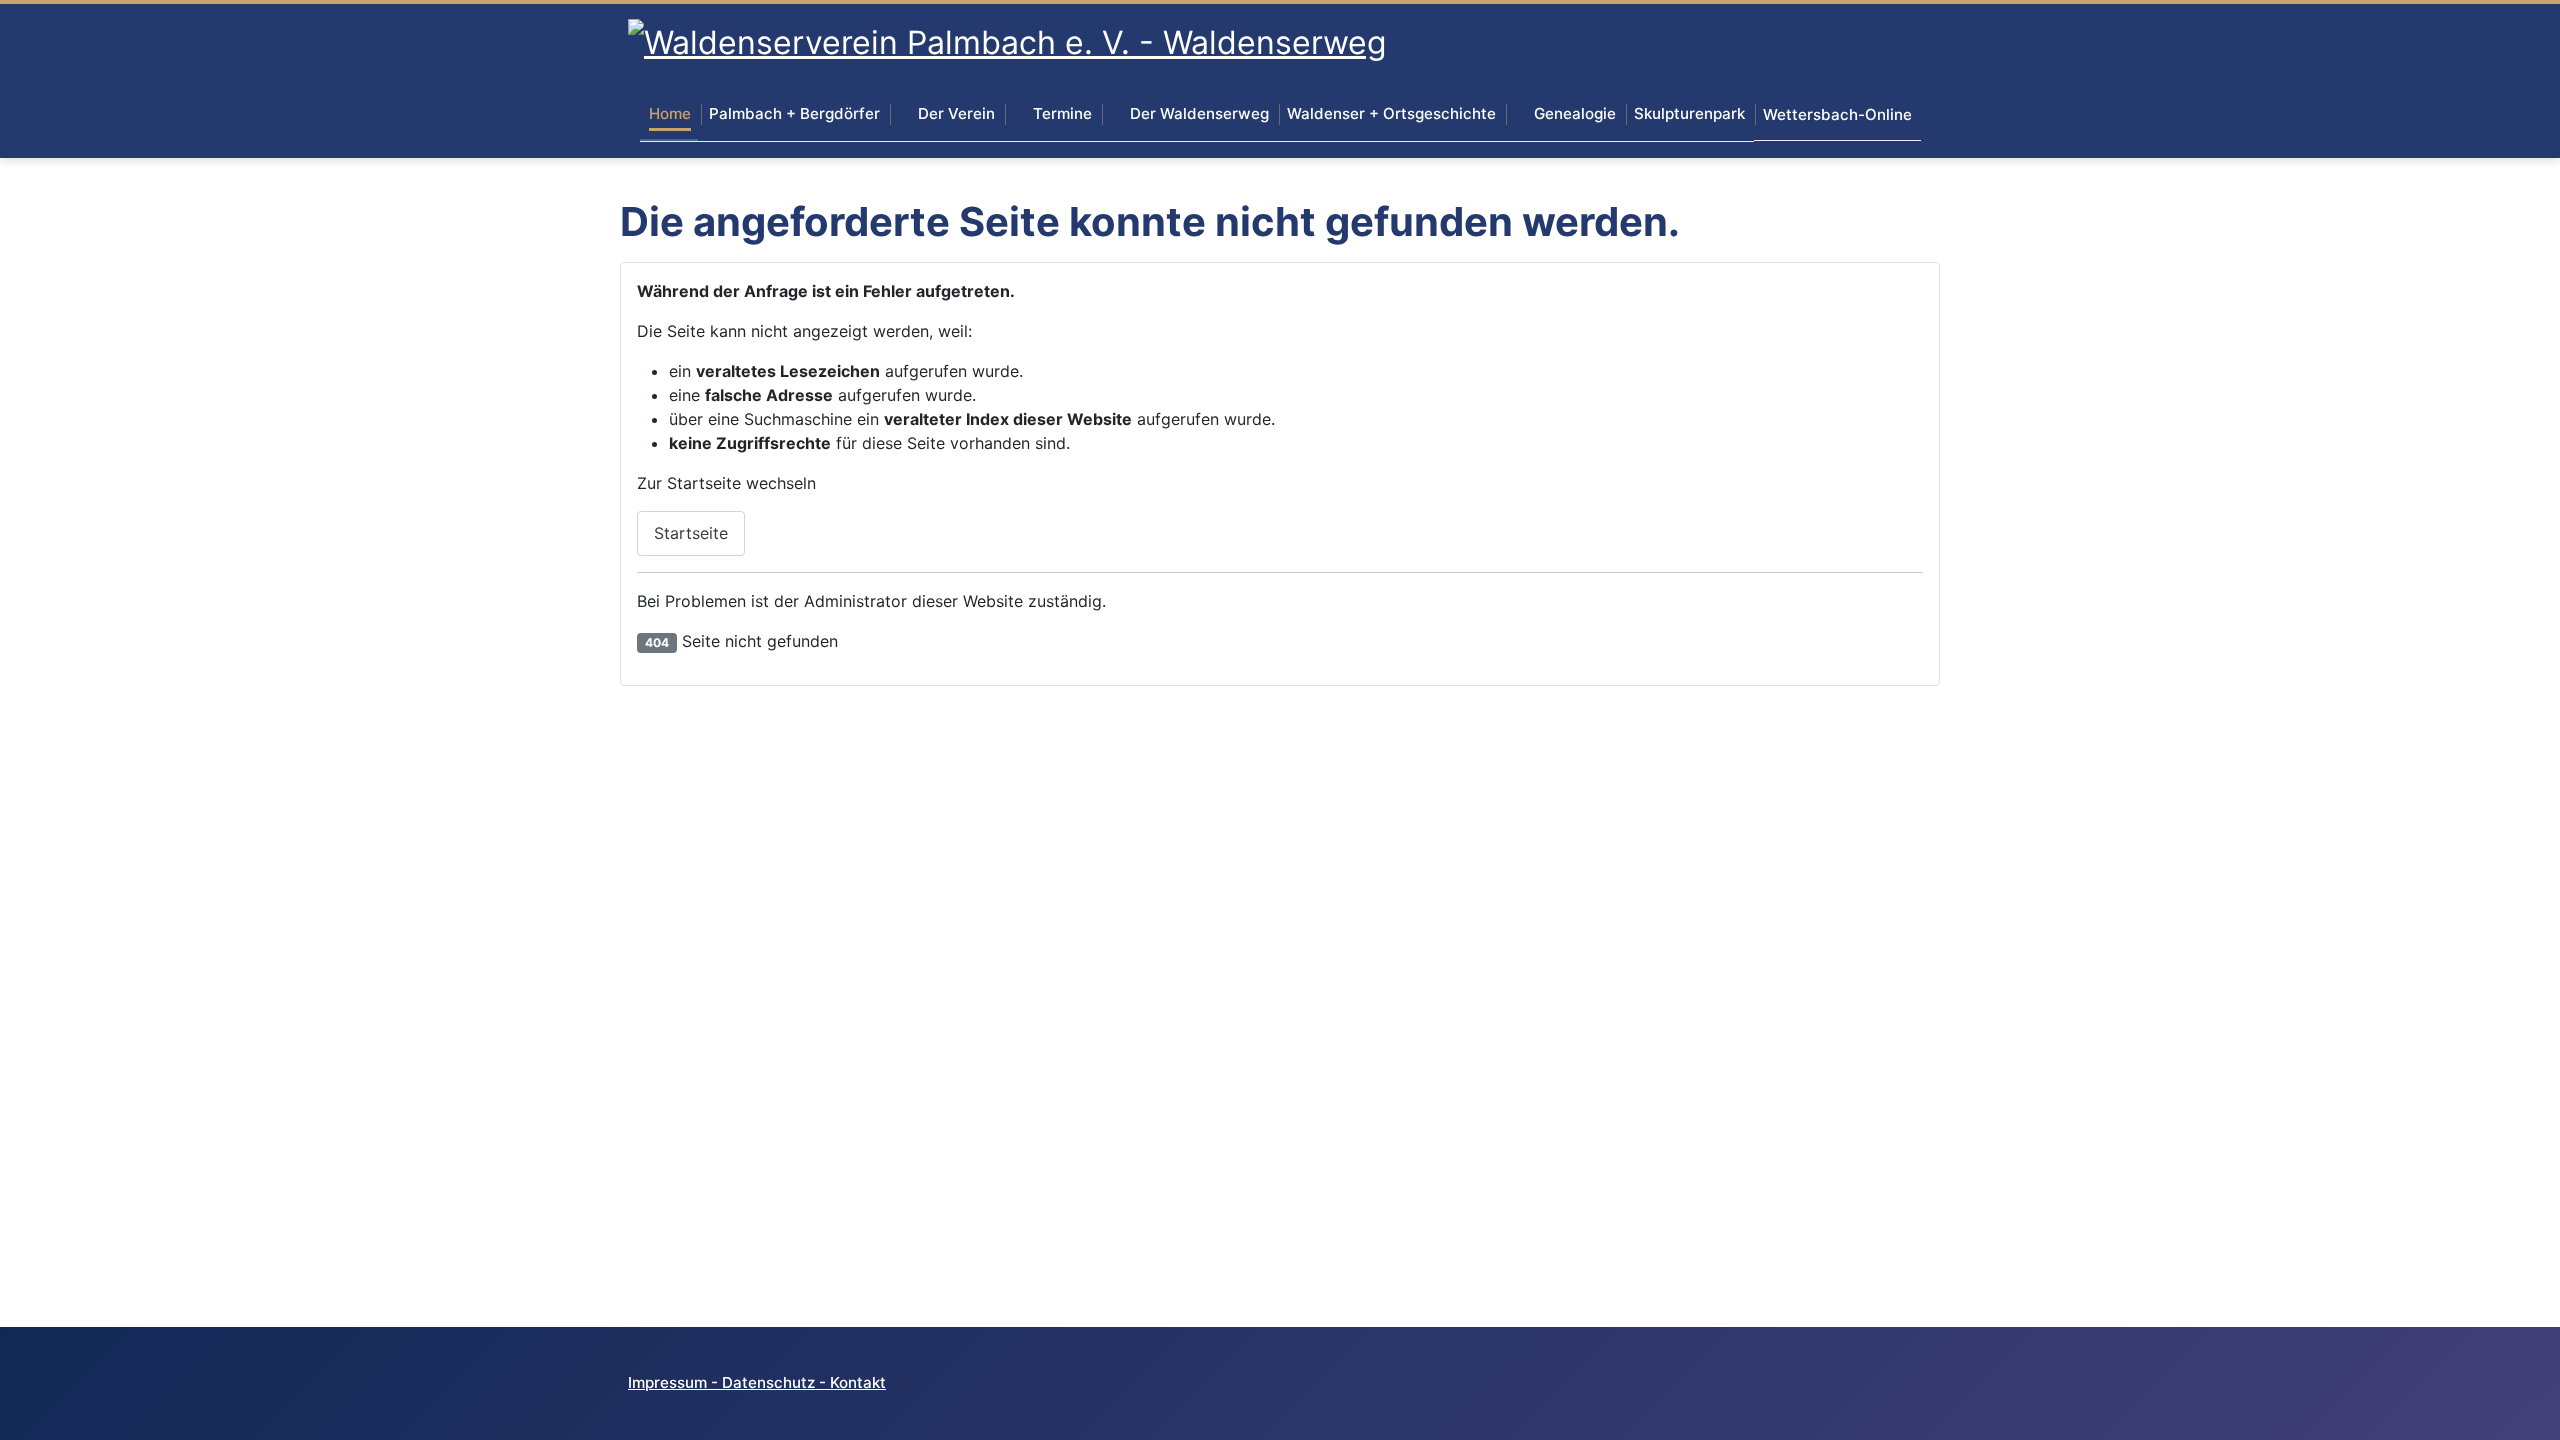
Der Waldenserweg (1199, 113)
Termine (1062, 113)
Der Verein (956, 113)
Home (670, 113)
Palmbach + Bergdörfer (794, 113)
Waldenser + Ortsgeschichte (1391, 113)
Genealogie (1575, 113)
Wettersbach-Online (1837, 114)
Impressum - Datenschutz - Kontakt (757, 1382)
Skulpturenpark (1689, 113)
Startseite (691, 533)
